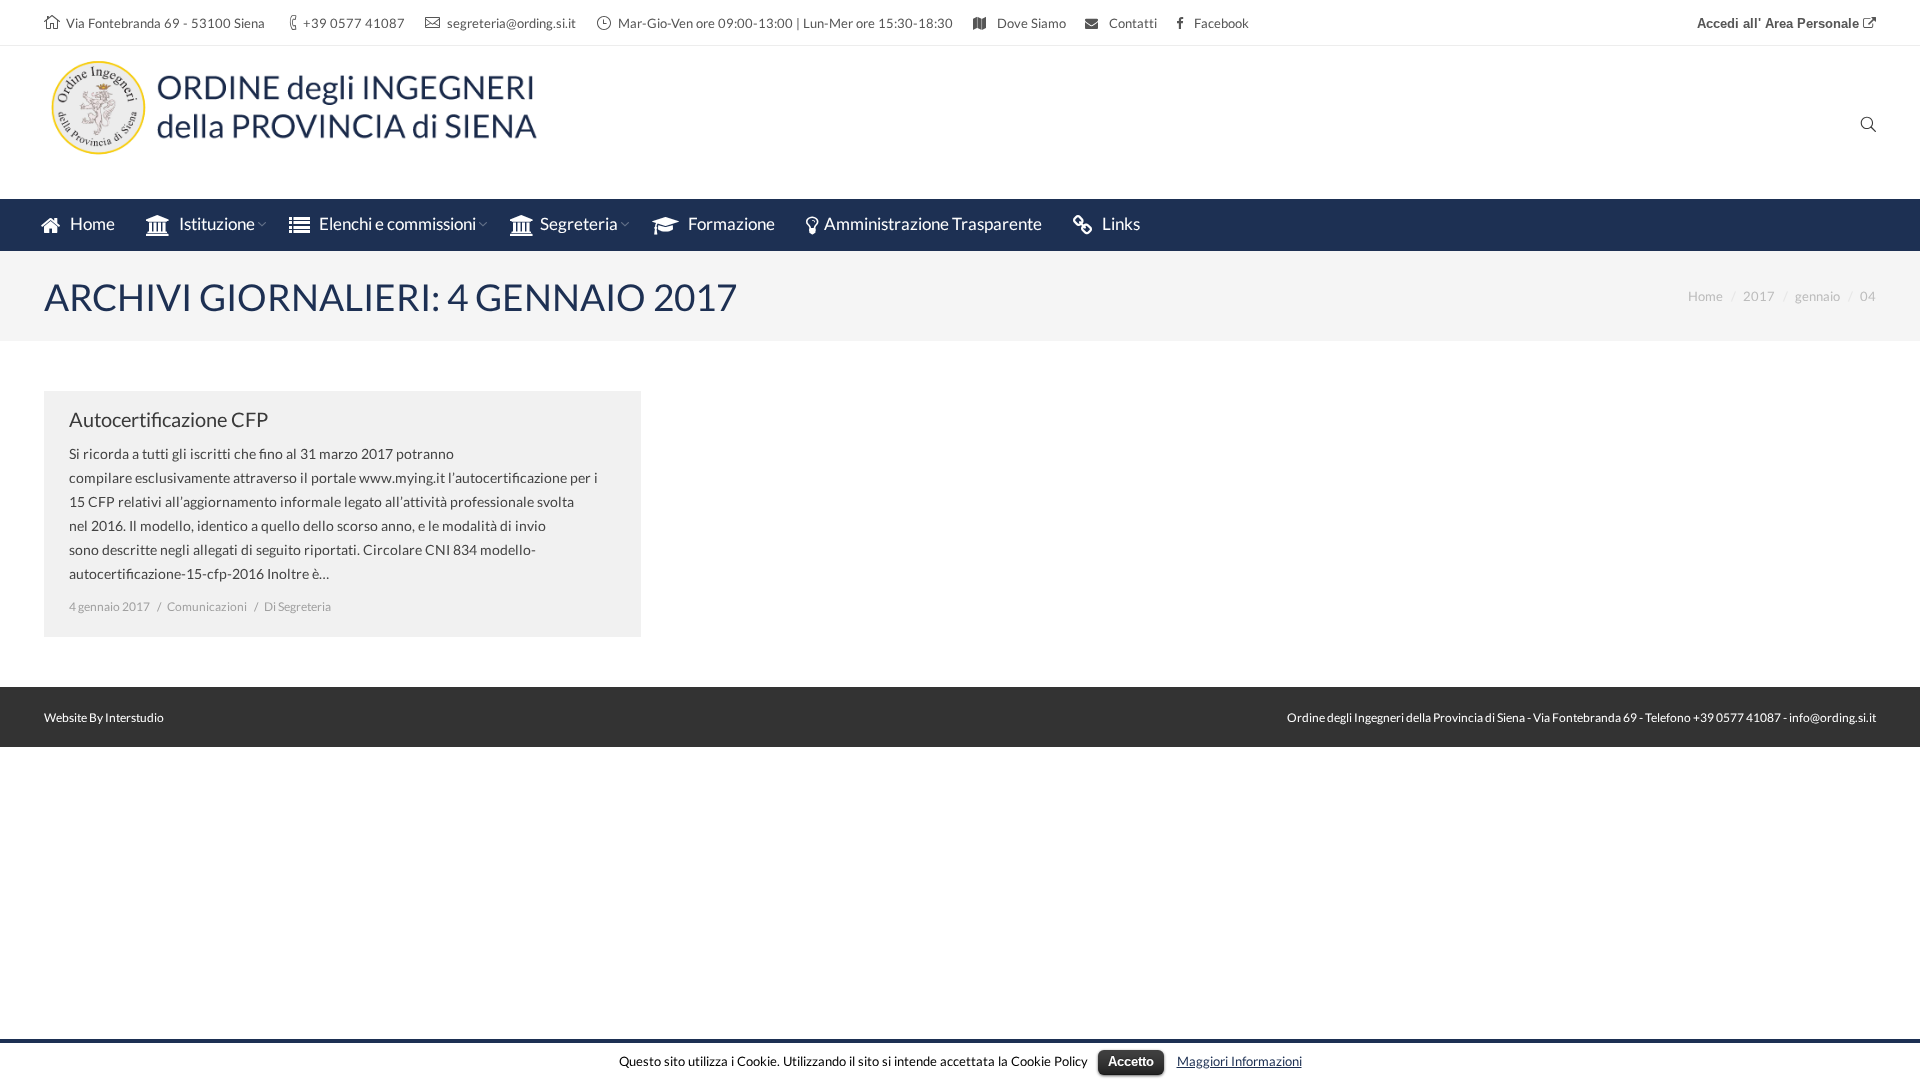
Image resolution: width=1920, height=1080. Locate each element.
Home (1705, 296)
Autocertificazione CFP (168, 419)
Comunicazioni (207, 606)
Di (297, 606)
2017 (1759, 296)
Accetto (1131, 1061)
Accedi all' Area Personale (1780, 23)
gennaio (1817, 296)
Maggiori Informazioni (1239, 1061)
